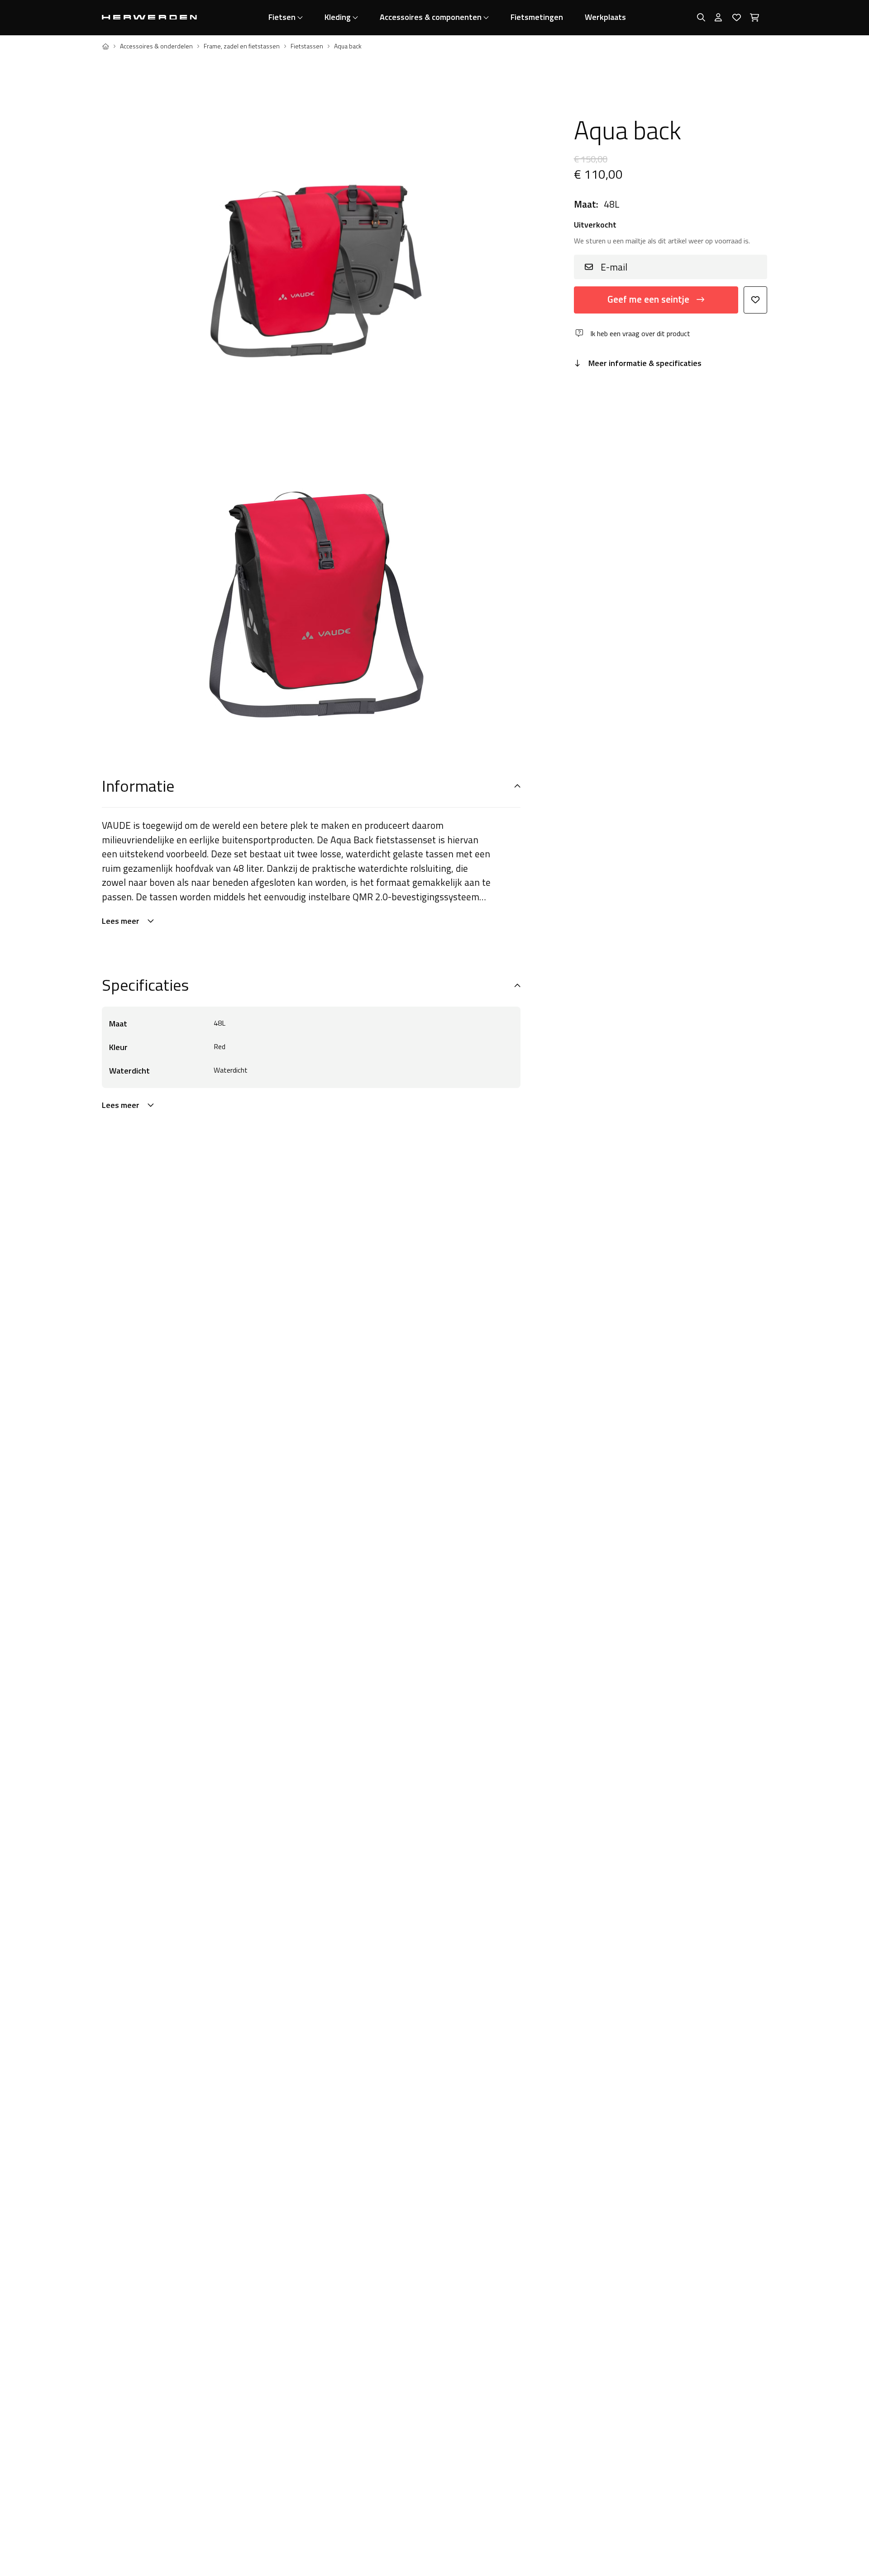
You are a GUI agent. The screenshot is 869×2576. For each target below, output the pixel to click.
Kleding (338, 17)
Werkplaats (605, 17)
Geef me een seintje (648, 299)
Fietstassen (307, 46)
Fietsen (282, 17)
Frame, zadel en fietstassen (242, 46)
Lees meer (121, 921)
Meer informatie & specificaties (645, 363)
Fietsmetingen (537, 17)
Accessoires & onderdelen (156, 46)
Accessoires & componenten (431, 17)
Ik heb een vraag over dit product (640, 333)
